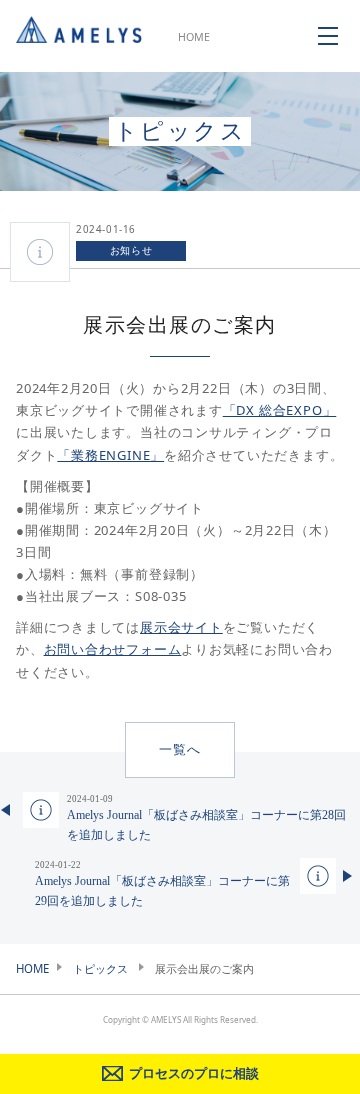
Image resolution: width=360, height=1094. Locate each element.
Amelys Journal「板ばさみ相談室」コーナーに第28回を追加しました (206, 818)
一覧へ (179, 749)
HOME (194, 37)
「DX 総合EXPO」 (280, 410)
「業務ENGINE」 (110, 455)
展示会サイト (181, 627)
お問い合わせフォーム (113, 649)
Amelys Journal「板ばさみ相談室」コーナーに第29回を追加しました (162, 884)
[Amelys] (79, 36)
